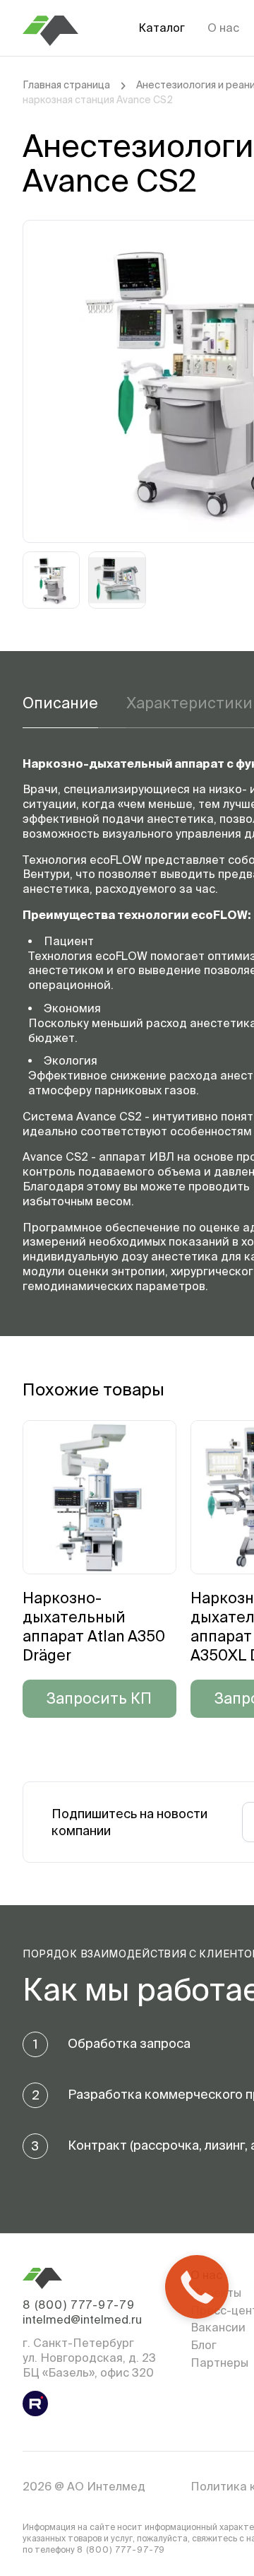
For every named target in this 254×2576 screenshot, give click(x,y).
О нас (223, 28)
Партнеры (219, 2363)
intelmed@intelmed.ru (82, 2319)
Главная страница (66, 85)
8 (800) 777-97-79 (79, 2305)
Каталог (162, 28)
